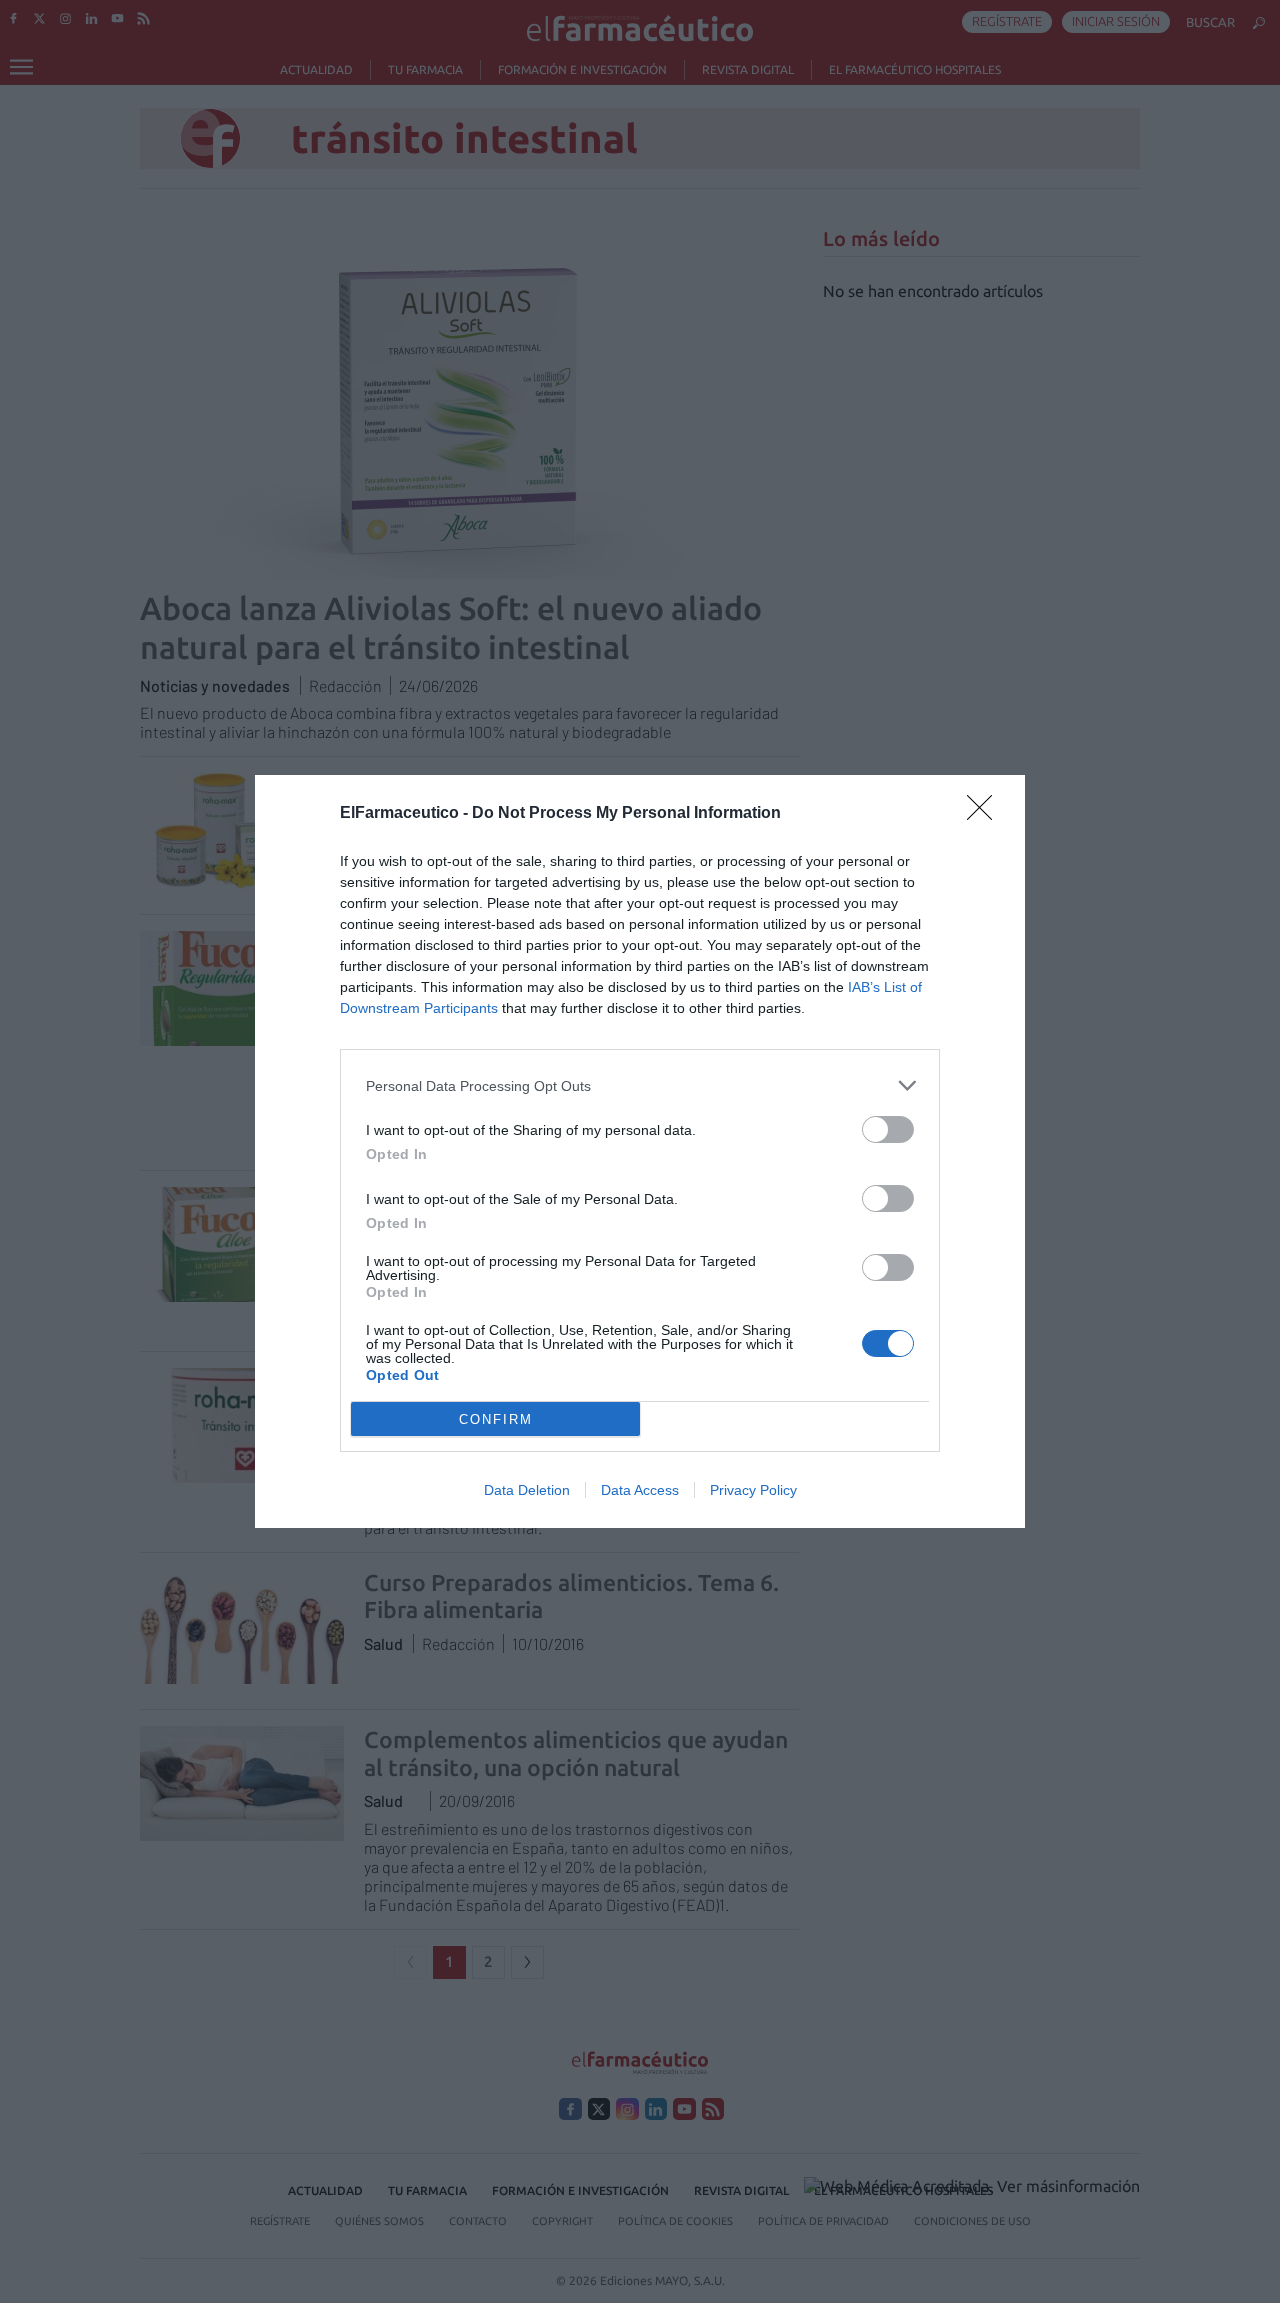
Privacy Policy (753, 1490)
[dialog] (640, 1151)
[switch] (888, 1129)
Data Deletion (527, 1490)
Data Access (640, 1490)
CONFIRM (496, 1419)
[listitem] (640, 1085)
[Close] (986, 814)
